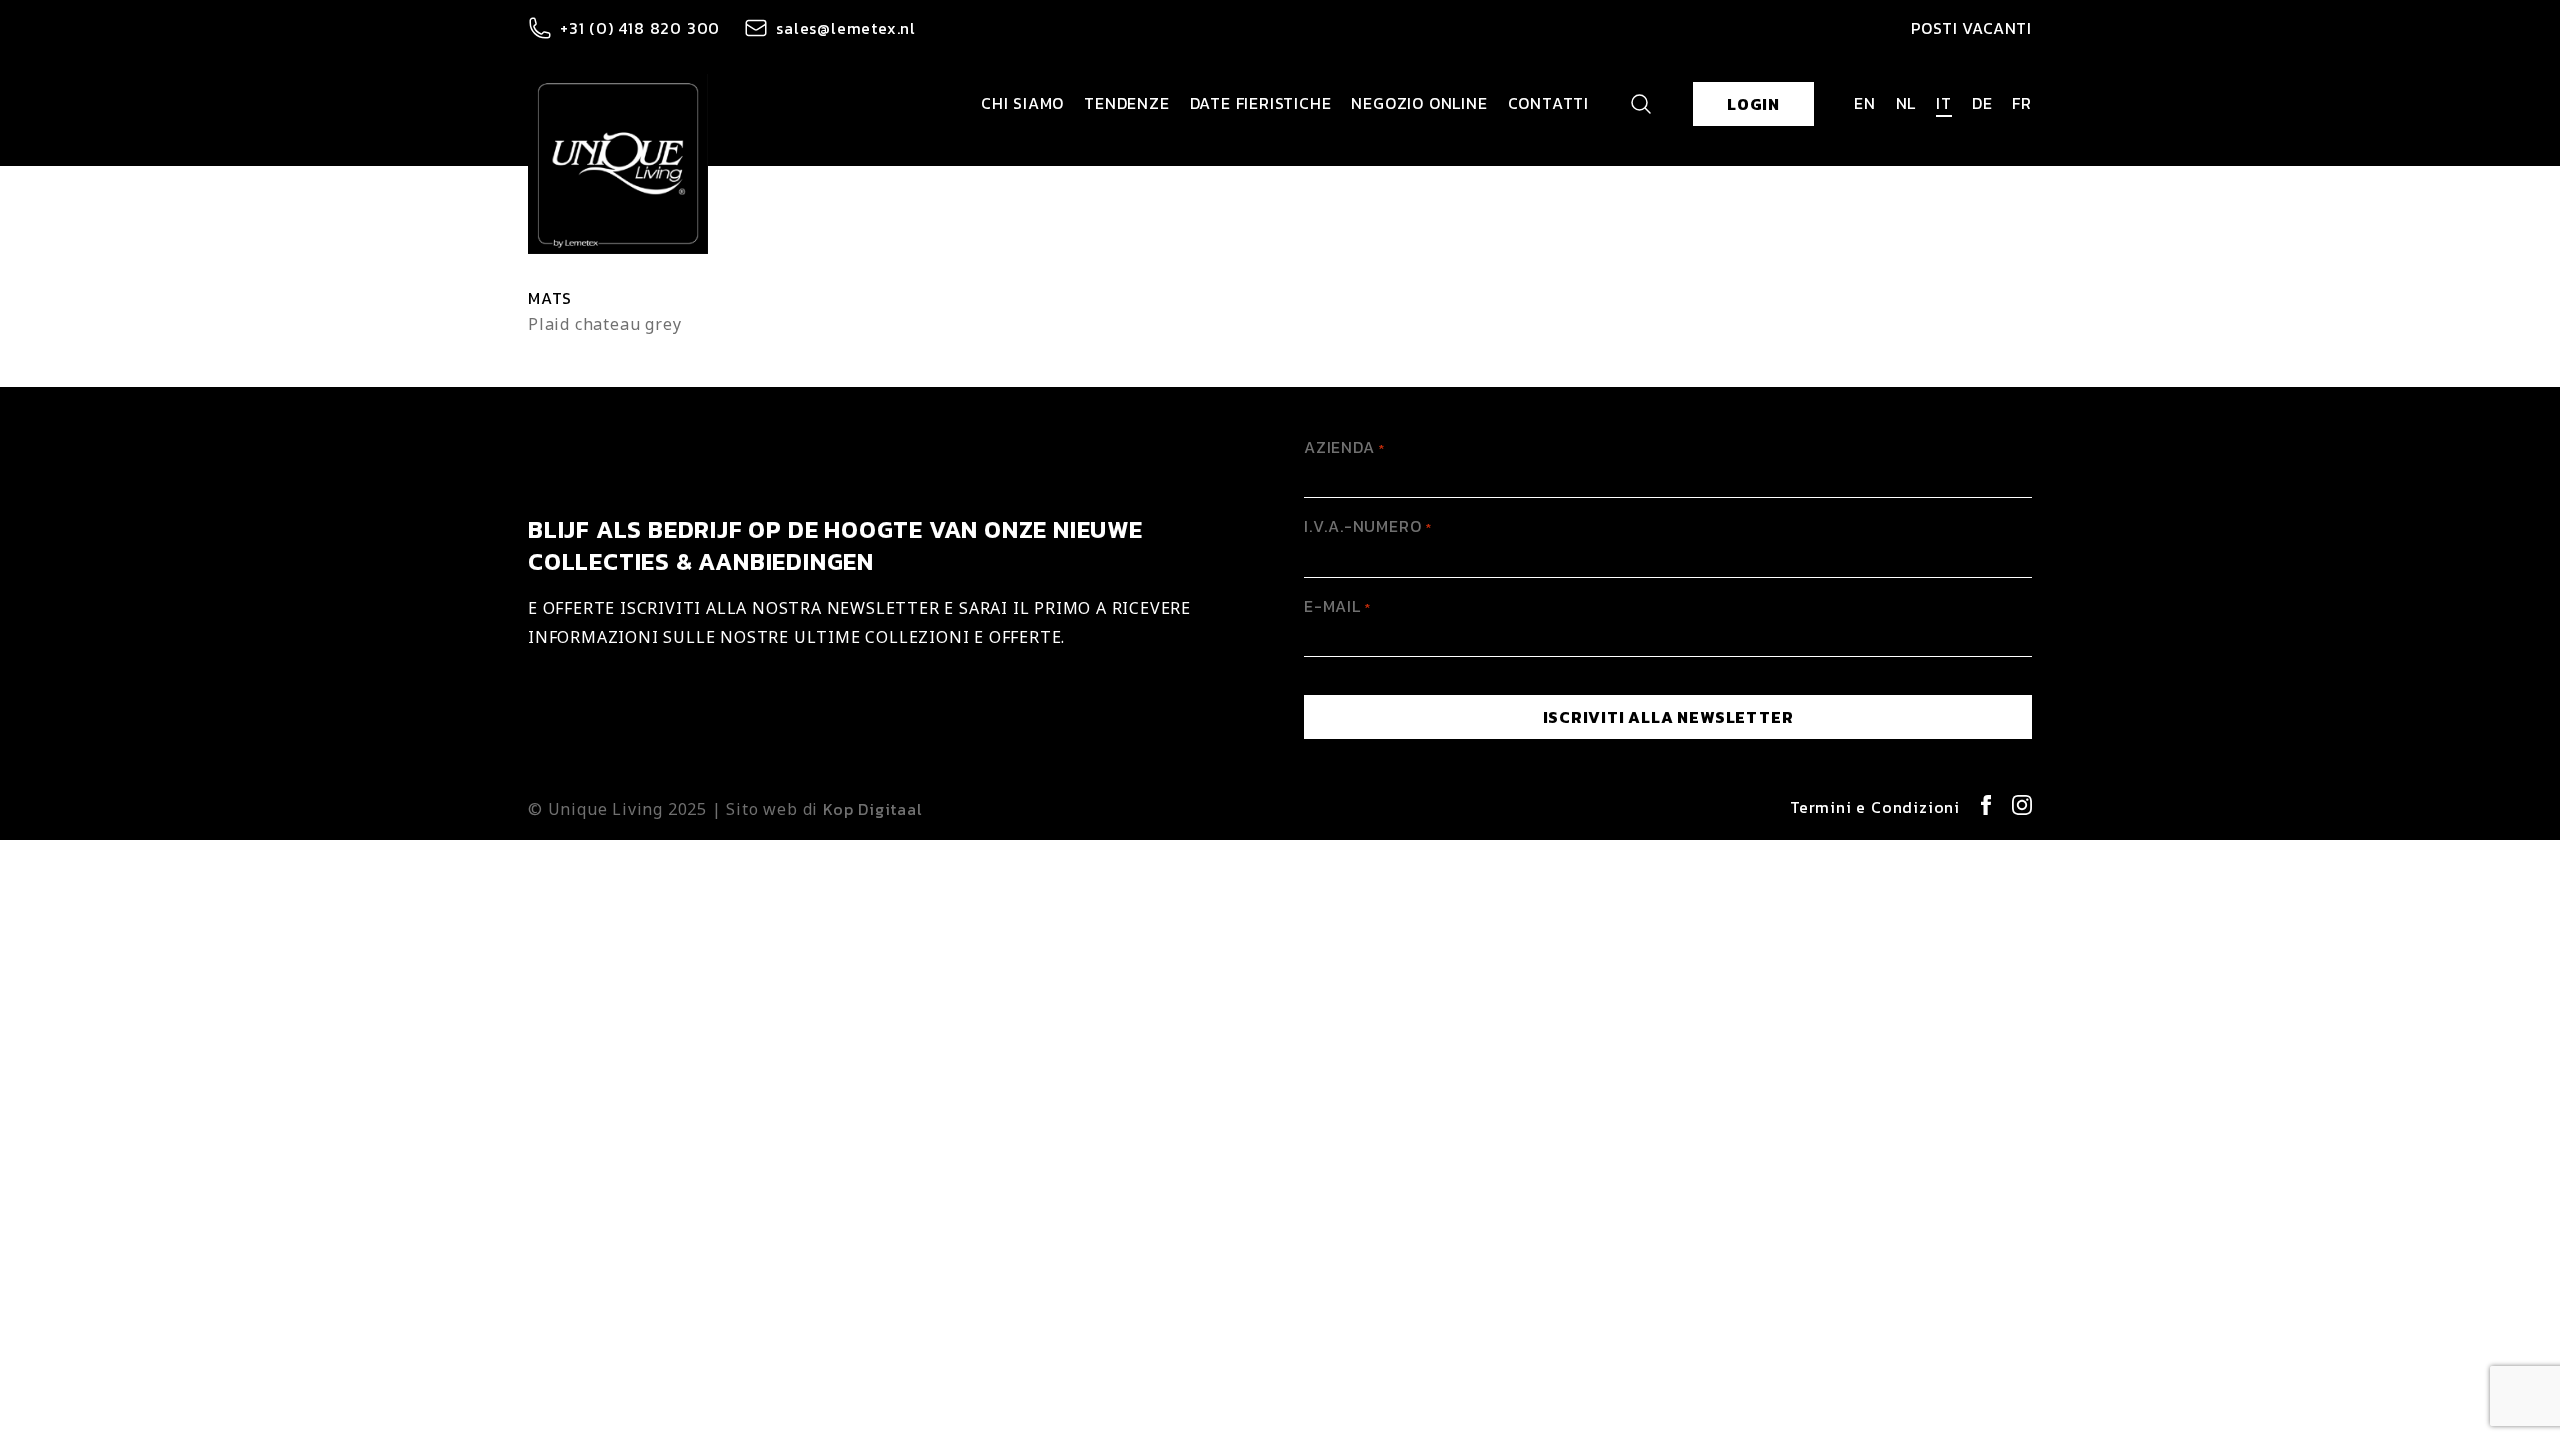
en (1865, 103)
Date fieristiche (1261, 103)
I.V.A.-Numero (1367, 526)
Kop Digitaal (873, 809)
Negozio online (1419, 103)
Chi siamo (1022, 103)
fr (2022, 103)
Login (1753, 104)
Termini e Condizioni (1875, 807)
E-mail (1337, 606)
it (1944, 103)
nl (1906, 103)
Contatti (1548, 103)
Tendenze (1126, 103)
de (1982, 103)
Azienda (1344, 447)
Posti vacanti (1971, 28)
